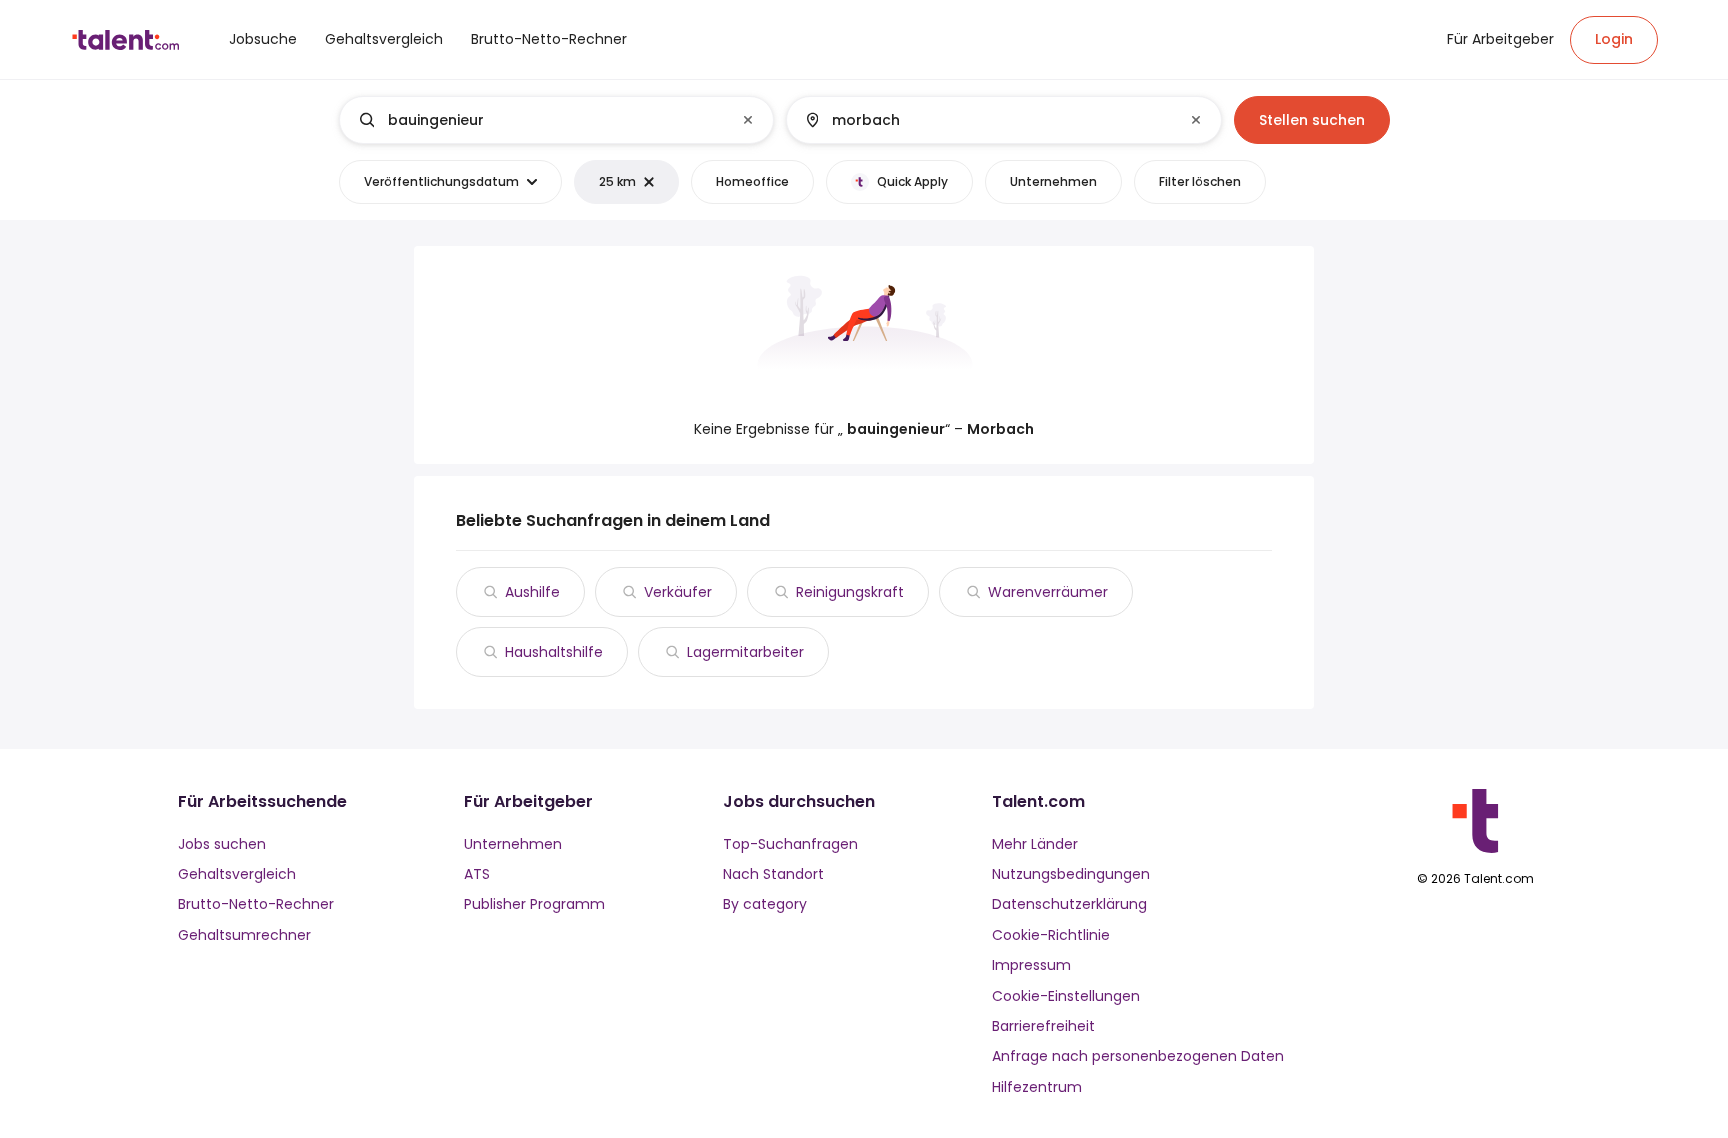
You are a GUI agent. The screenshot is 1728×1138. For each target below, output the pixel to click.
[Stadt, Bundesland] (987, 120)
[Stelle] (540, 120)
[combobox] (555, 120)
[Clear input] (748, 120)
